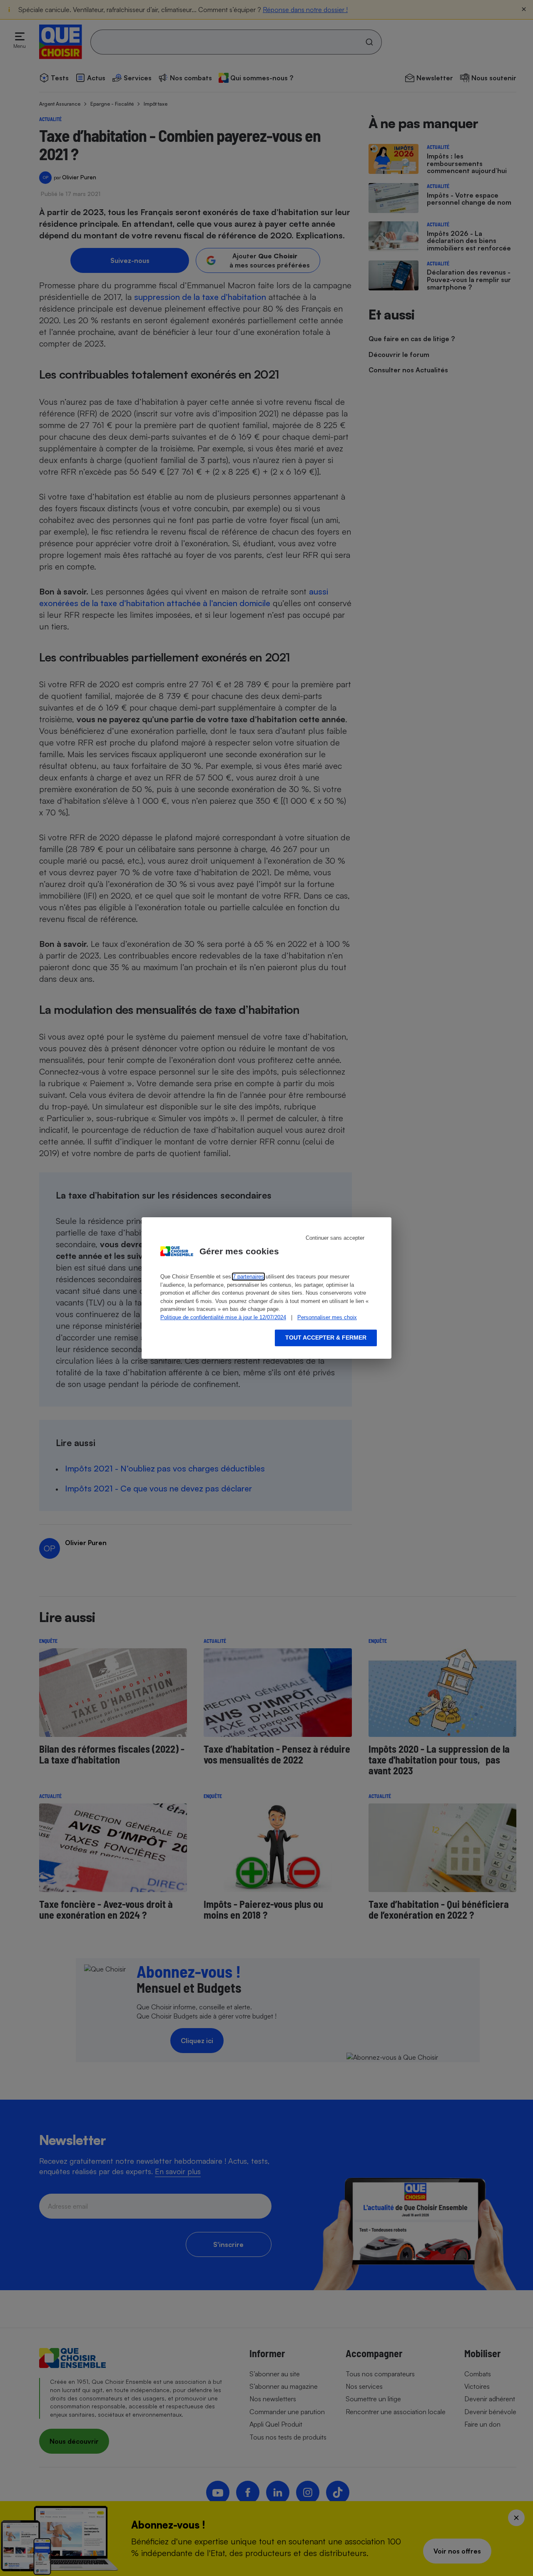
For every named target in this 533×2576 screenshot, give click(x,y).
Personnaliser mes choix (327, 1317)
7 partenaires (248, 1277)
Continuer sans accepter (335, 1238)
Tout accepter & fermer (326, 1338)
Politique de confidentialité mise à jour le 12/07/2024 (223, 1317)
